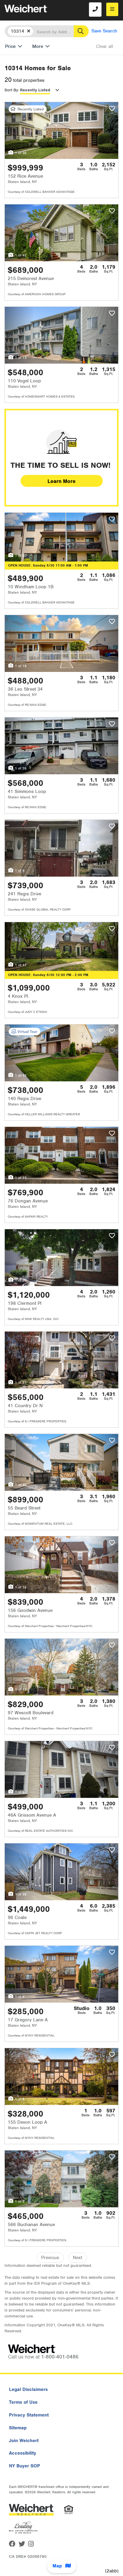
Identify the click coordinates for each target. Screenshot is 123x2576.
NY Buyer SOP (24, 2466)
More (38, 46)
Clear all (104, 46)
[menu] (112, 9)
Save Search (104, 31)
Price (10, 46)
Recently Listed (35, 90)
